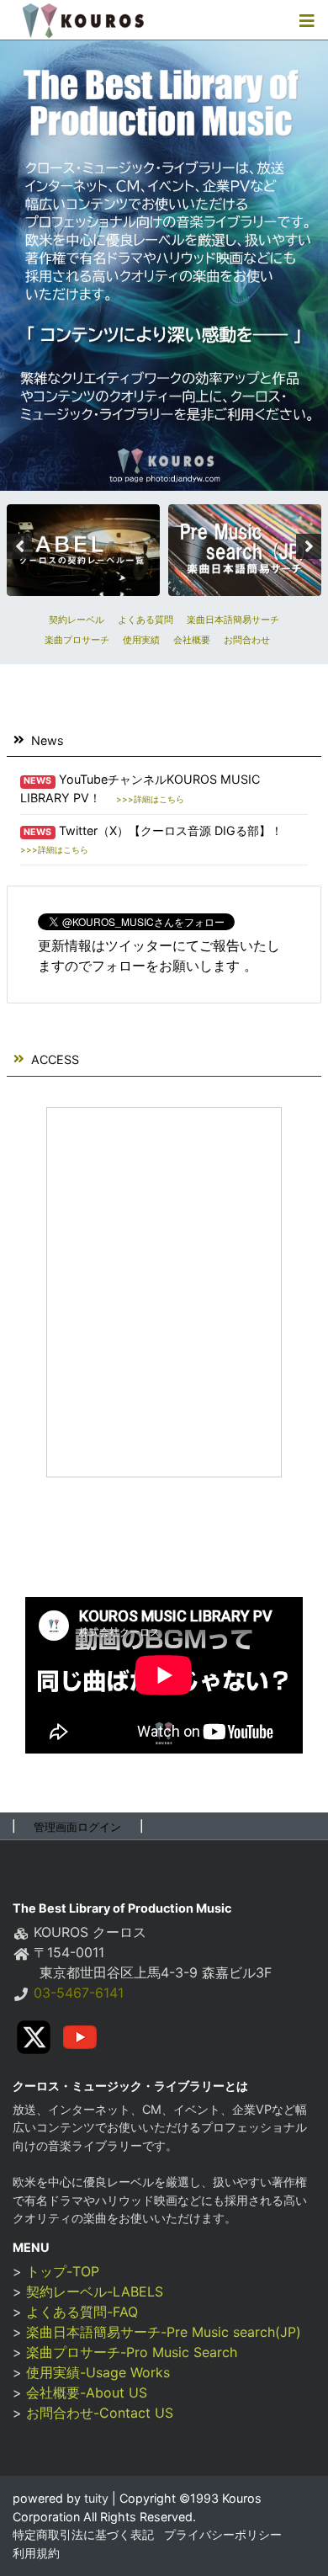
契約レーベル (77, 620)
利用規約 (36, 2553)
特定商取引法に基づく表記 (83, 2534)
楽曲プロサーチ (77, 640)
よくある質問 (145, 620)
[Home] (83, 20)
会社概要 (192, 640)
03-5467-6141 (79, 1993)
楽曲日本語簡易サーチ (233, 620)
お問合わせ (247, 640)
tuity (95, 2498)
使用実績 (141, 640)
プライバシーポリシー (223, 2534)
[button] (307, 20)
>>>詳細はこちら (150, 799)
